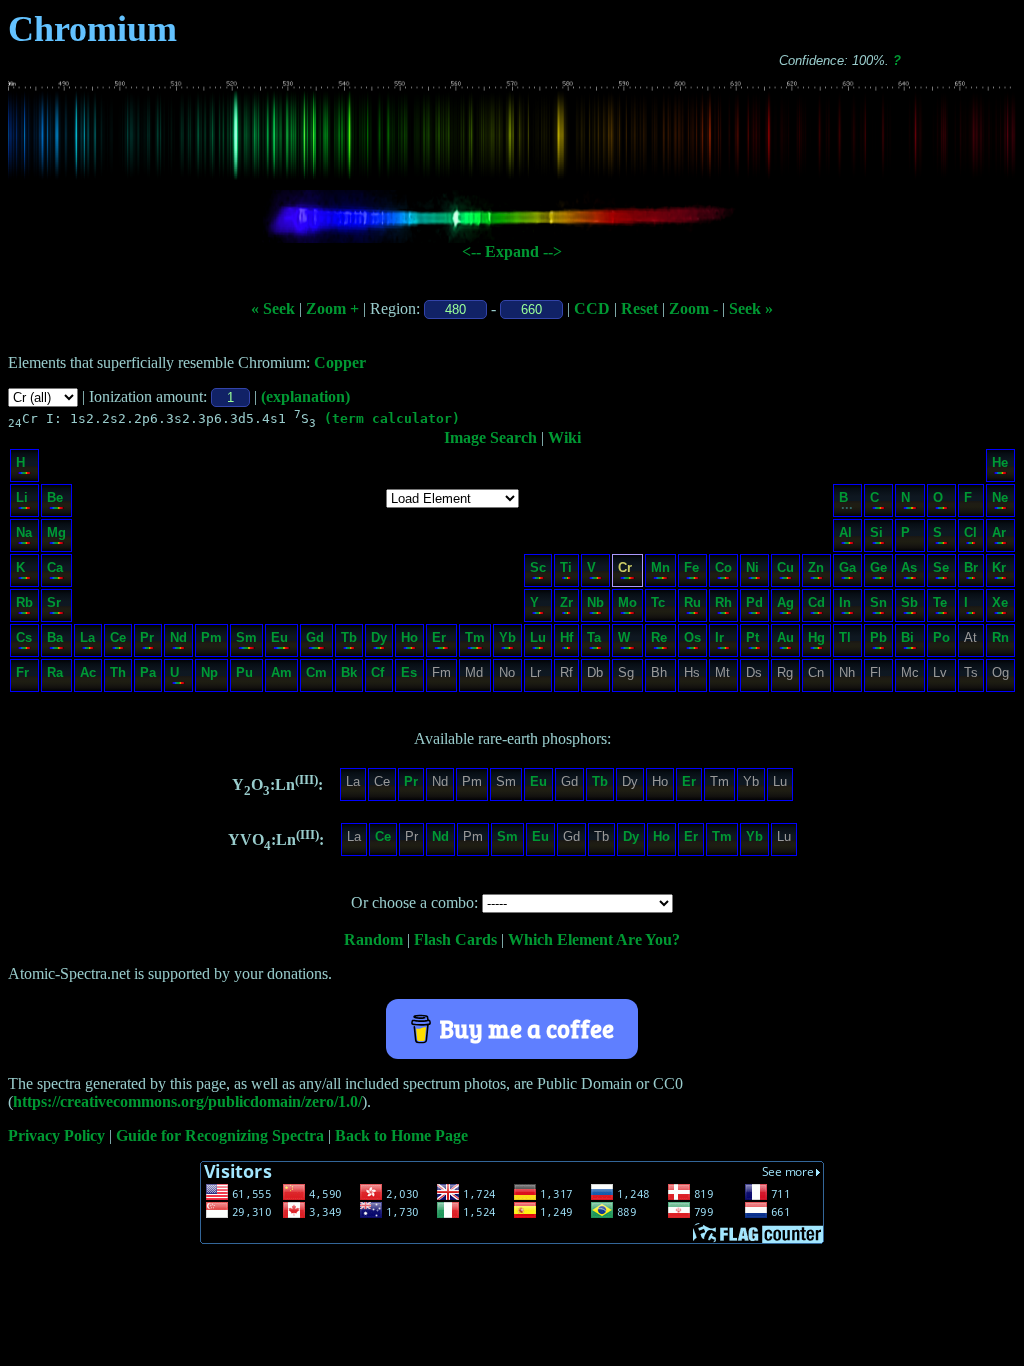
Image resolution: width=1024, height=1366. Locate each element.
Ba (55, 637)
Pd (754, 602)
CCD (592, 308)
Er (439, 637)
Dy (379, 637)
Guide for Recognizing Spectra (220, 1135)
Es (409, 672)
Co (723, 567)
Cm (316, 672)
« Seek (273, 308)
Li (22, 497)
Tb (349, 637)
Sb (909, 602)
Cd (816, 602)
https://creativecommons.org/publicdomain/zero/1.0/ (187, 1101)
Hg (816, 637)
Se (941, 567)
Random (373, 939)
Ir (719, 637)
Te (940, 602)
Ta (594, 637)
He (1000, 462)
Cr (625, 567)
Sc (538, 567)
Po (941, 637)
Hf (566, 637)
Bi (907, 637)
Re (659, 637)
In (845, 602)
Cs (24, 637)
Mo (627, 602)
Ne (1000, 497)
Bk (349, 672)
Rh (723, 602)
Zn (816, 567)
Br (971, 567)
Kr (999, 567)
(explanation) (305, 396)
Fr (22, 672)
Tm (475, 637)
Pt (752, 637)
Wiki (564, 437)
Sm (246, 637)
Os (692, 637)
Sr (54, 602)
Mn (660, 567)
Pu (244, 672)
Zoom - (693, 308)
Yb (507, 637)
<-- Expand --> (512, 251)
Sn (878, 602)
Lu (538, 637)
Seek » (751, 308)
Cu (785, 567)
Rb (24, 602)
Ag (785, 602)
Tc (658, 602)
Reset (639, 308)
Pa (148, 672)
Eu (279, 637)
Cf (377, 672)
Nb (595, 602)
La (87, 637)
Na (24, 532)
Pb (878, 637)
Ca (55, 567)
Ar (999, 532)
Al (845, 532)
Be (55, 497)
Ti (566, 567)
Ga (847, 567)
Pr (147, 637)
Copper (340, 362)
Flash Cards (455, 939)
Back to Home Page (401, 1135)
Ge (878, 567)
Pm (211, 637)
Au (785, 637)
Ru (692, 602)
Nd (178, 637)
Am (281, 672)
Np (209, 672)
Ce (118, 637)
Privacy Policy (56, 1135)
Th (118, 672)
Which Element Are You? (594, 939)
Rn (1000, 637)
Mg (56, 532)
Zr (566, 602)
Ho (409, 637)
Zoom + (332, 308)
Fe (691, 567)
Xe (1000, 602)
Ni (752, 567)
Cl (970, 532)
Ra (55, 672)
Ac (88, 672)
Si (876, 532)
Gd (315, 637)
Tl (845, 637)
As (909, 567)
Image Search (490, 437)
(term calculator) (392, 418)
